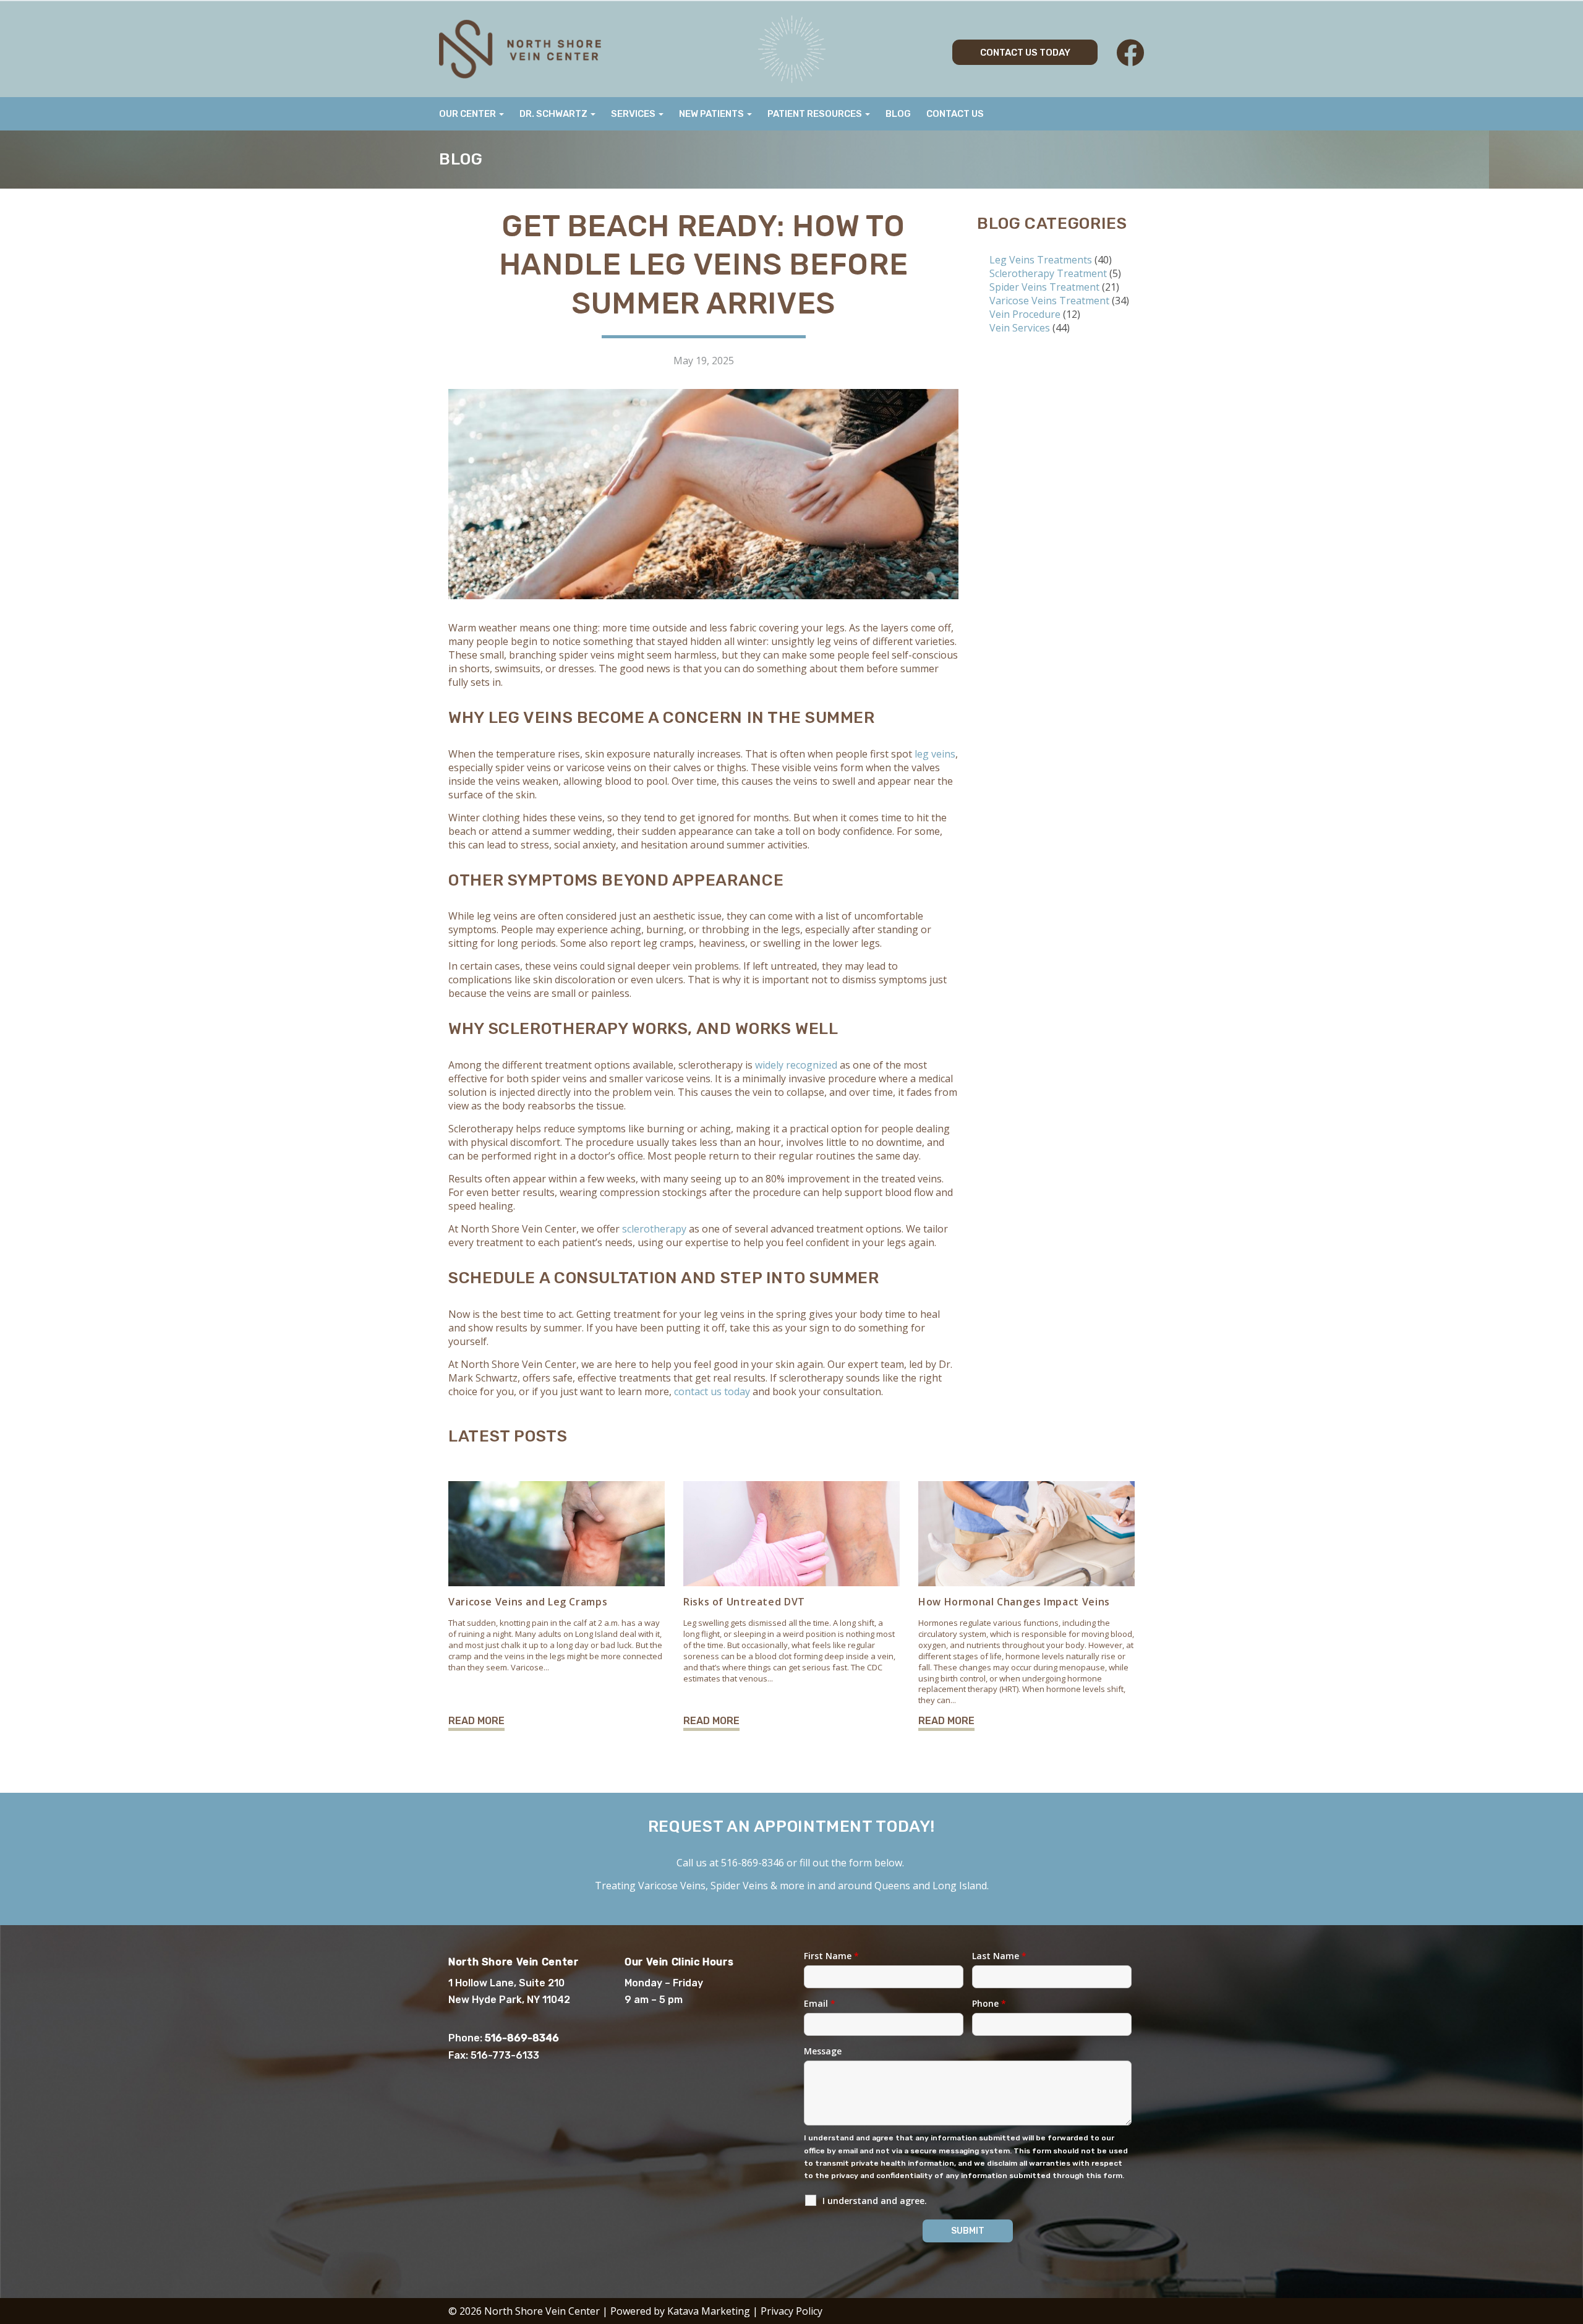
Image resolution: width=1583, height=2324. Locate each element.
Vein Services (1020, 328)
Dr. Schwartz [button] (554, 114)
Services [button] (634, 114)
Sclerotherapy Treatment (1048, 273)
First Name (831, 1956)
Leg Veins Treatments (1041, 260)
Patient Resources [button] (816, 114)
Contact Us (955, 114)
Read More (476, 1721)
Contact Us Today (1025, 53)
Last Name (999, 1956)
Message (823, 2051)
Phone (989, 2003)
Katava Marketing (709, 2311)
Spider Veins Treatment (1044, 287)
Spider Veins (739, 1886)
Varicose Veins (672, 1886)
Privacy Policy (791, 2311)
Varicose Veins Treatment (1049, 301)
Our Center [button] (468, 114)
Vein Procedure (1025, 314)
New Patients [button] (712, 114)
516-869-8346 (753, 1863)
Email (820, 2003)
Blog (898, 114)
